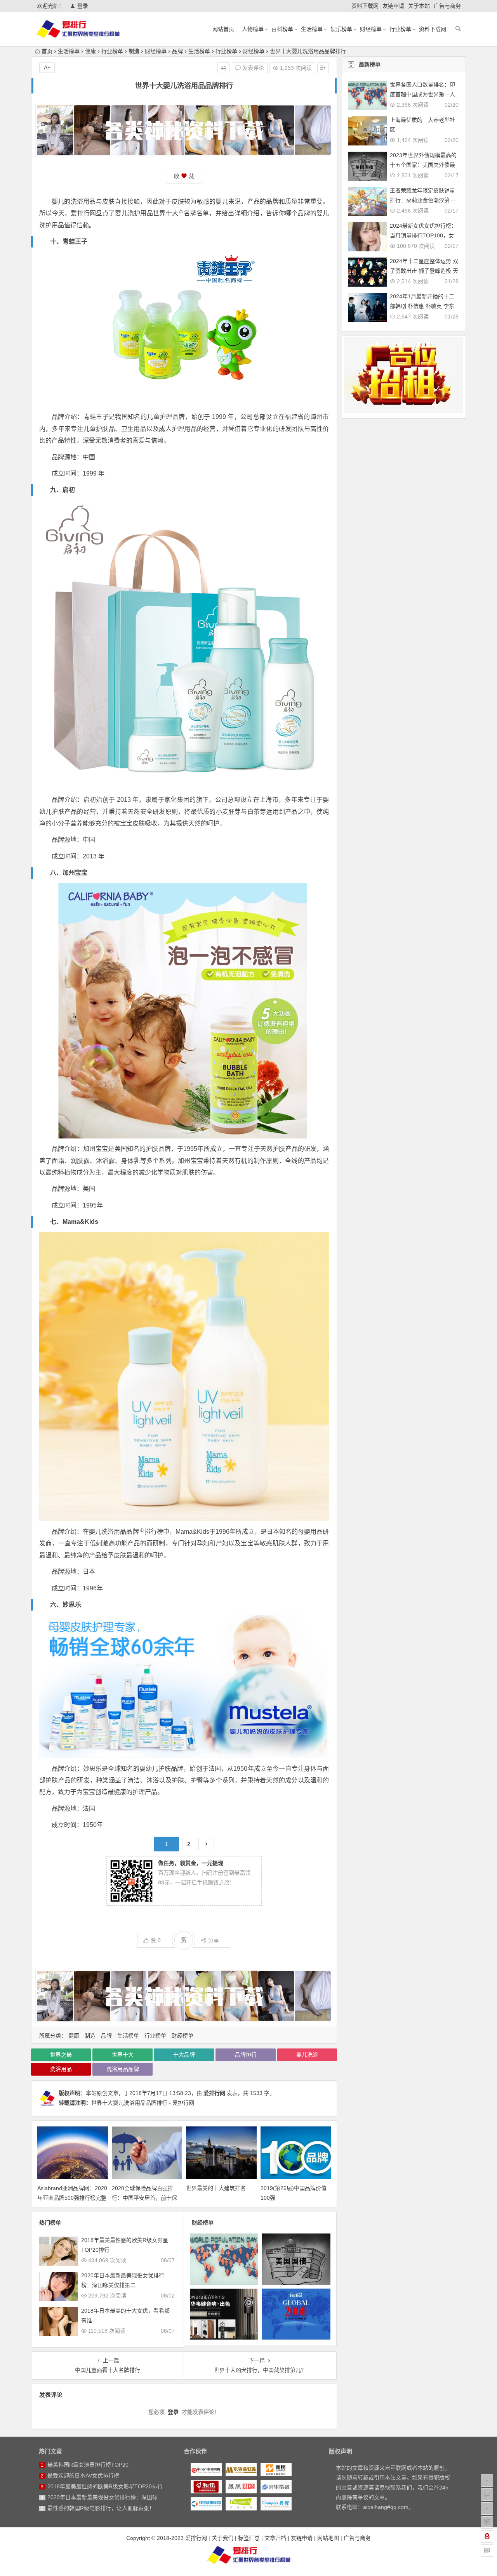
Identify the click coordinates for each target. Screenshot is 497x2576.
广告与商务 (447, 6)
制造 (134, 51)
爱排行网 (214, 2093)
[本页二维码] (487, 2550)
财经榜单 (371, 29)
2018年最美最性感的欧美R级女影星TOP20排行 (105, 2486)
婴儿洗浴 (307, 2055)
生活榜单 (312, 29)
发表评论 (252, 68)
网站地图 (328, 2538)
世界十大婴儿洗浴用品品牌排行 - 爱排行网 (143, 2103)
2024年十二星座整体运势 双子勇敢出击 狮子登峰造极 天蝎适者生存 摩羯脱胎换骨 (424, 271)
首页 (47, 51)
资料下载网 (365, 6)
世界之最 (61, 2055)
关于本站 (419, 6)
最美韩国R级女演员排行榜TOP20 (88, 2465)
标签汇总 (249, 2538)
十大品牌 (184, 2055)
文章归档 (275, 2538)
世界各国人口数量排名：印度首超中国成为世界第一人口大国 (422, 94)
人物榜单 (253, 29)
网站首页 (223, 29)
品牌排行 (246, 2055)
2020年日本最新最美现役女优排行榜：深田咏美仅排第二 (116, 2497)
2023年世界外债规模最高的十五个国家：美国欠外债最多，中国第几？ (423, 165)
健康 (90, 51)
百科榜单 (282, 29)
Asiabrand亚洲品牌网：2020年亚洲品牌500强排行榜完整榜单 (72, 2198)
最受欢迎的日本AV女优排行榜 (83, 2476)
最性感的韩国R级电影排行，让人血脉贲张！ (101, 2508)
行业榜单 (400, 29)
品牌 (177, 51)
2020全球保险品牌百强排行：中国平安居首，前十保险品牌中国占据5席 (144, 2198)
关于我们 (222, 2538)
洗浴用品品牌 (120, 1532)
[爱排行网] (248, 2555)
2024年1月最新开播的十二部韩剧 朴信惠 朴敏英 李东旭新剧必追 (422, 306)
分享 (214, 1940)
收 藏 (184, 176)
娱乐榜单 (341, 29)
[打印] (224, 68)
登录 (83, 6)
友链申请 (393, 6)
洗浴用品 (61, 2069)
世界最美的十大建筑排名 (216, 2188)
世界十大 (166, 213)
